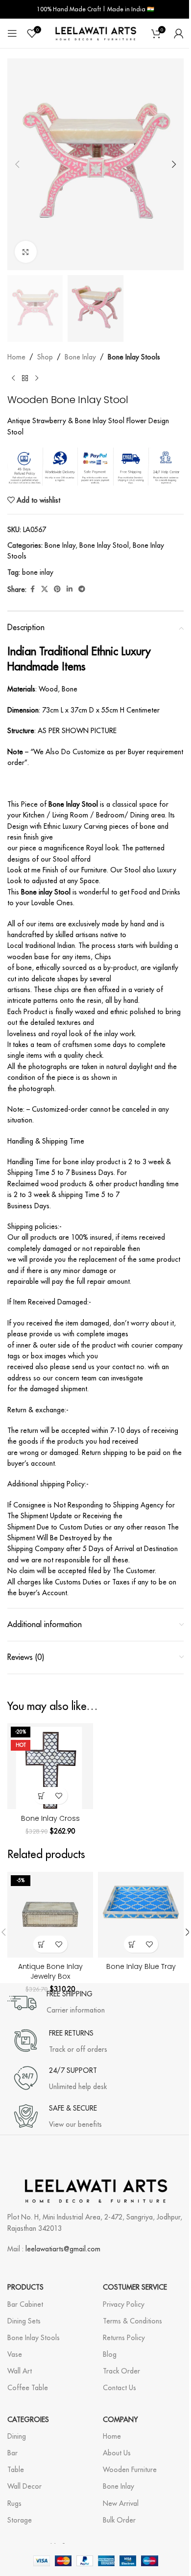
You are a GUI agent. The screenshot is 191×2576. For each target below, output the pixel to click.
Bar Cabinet (25, 2304)
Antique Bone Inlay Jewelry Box (50, 1971)
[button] (17, 164)
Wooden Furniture (130, 2470)
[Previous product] (13, 378)
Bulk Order (119, 2520)
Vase (15, 2354)
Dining (17, 2436)
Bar (12, 2453)
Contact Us (119, 2388)
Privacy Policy (124, 2304)
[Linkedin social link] (70, 589)
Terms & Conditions (132, 2321)
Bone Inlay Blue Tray (141, 1966)
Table (16, 2470)
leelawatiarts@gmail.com (63, 2249)
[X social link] (45, 589)
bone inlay (38, 572)
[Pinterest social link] (57, 589)
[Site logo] (95, 33)
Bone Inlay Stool (104, 545)
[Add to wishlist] (59, 1796)
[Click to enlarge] (26, 252)
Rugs (14, 2503)
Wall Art (20, 2371)
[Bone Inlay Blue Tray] (141, 1915)
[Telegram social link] (82, 589)
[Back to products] (25, 378)
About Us (117, 2453)
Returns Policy (124, 2338)
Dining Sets (24, 2321)
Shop (45, 357)
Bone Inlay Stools (134, 357)
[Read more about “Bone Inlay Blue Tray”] (132, 1944)
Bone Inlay (80, 357)
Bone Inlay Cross (50, 1818)
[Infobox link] (56, 2003)
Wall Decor (24, 2486)
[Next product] (37, 378)
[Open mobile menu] (12, 33)
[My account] (179, 33)
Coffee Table (28, 2388)
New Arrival (121, 2503)
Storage (20, 2520)
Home (16, 357)
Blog (110, 2354)
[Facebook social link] (32, 589)
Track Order (121, 2371)
